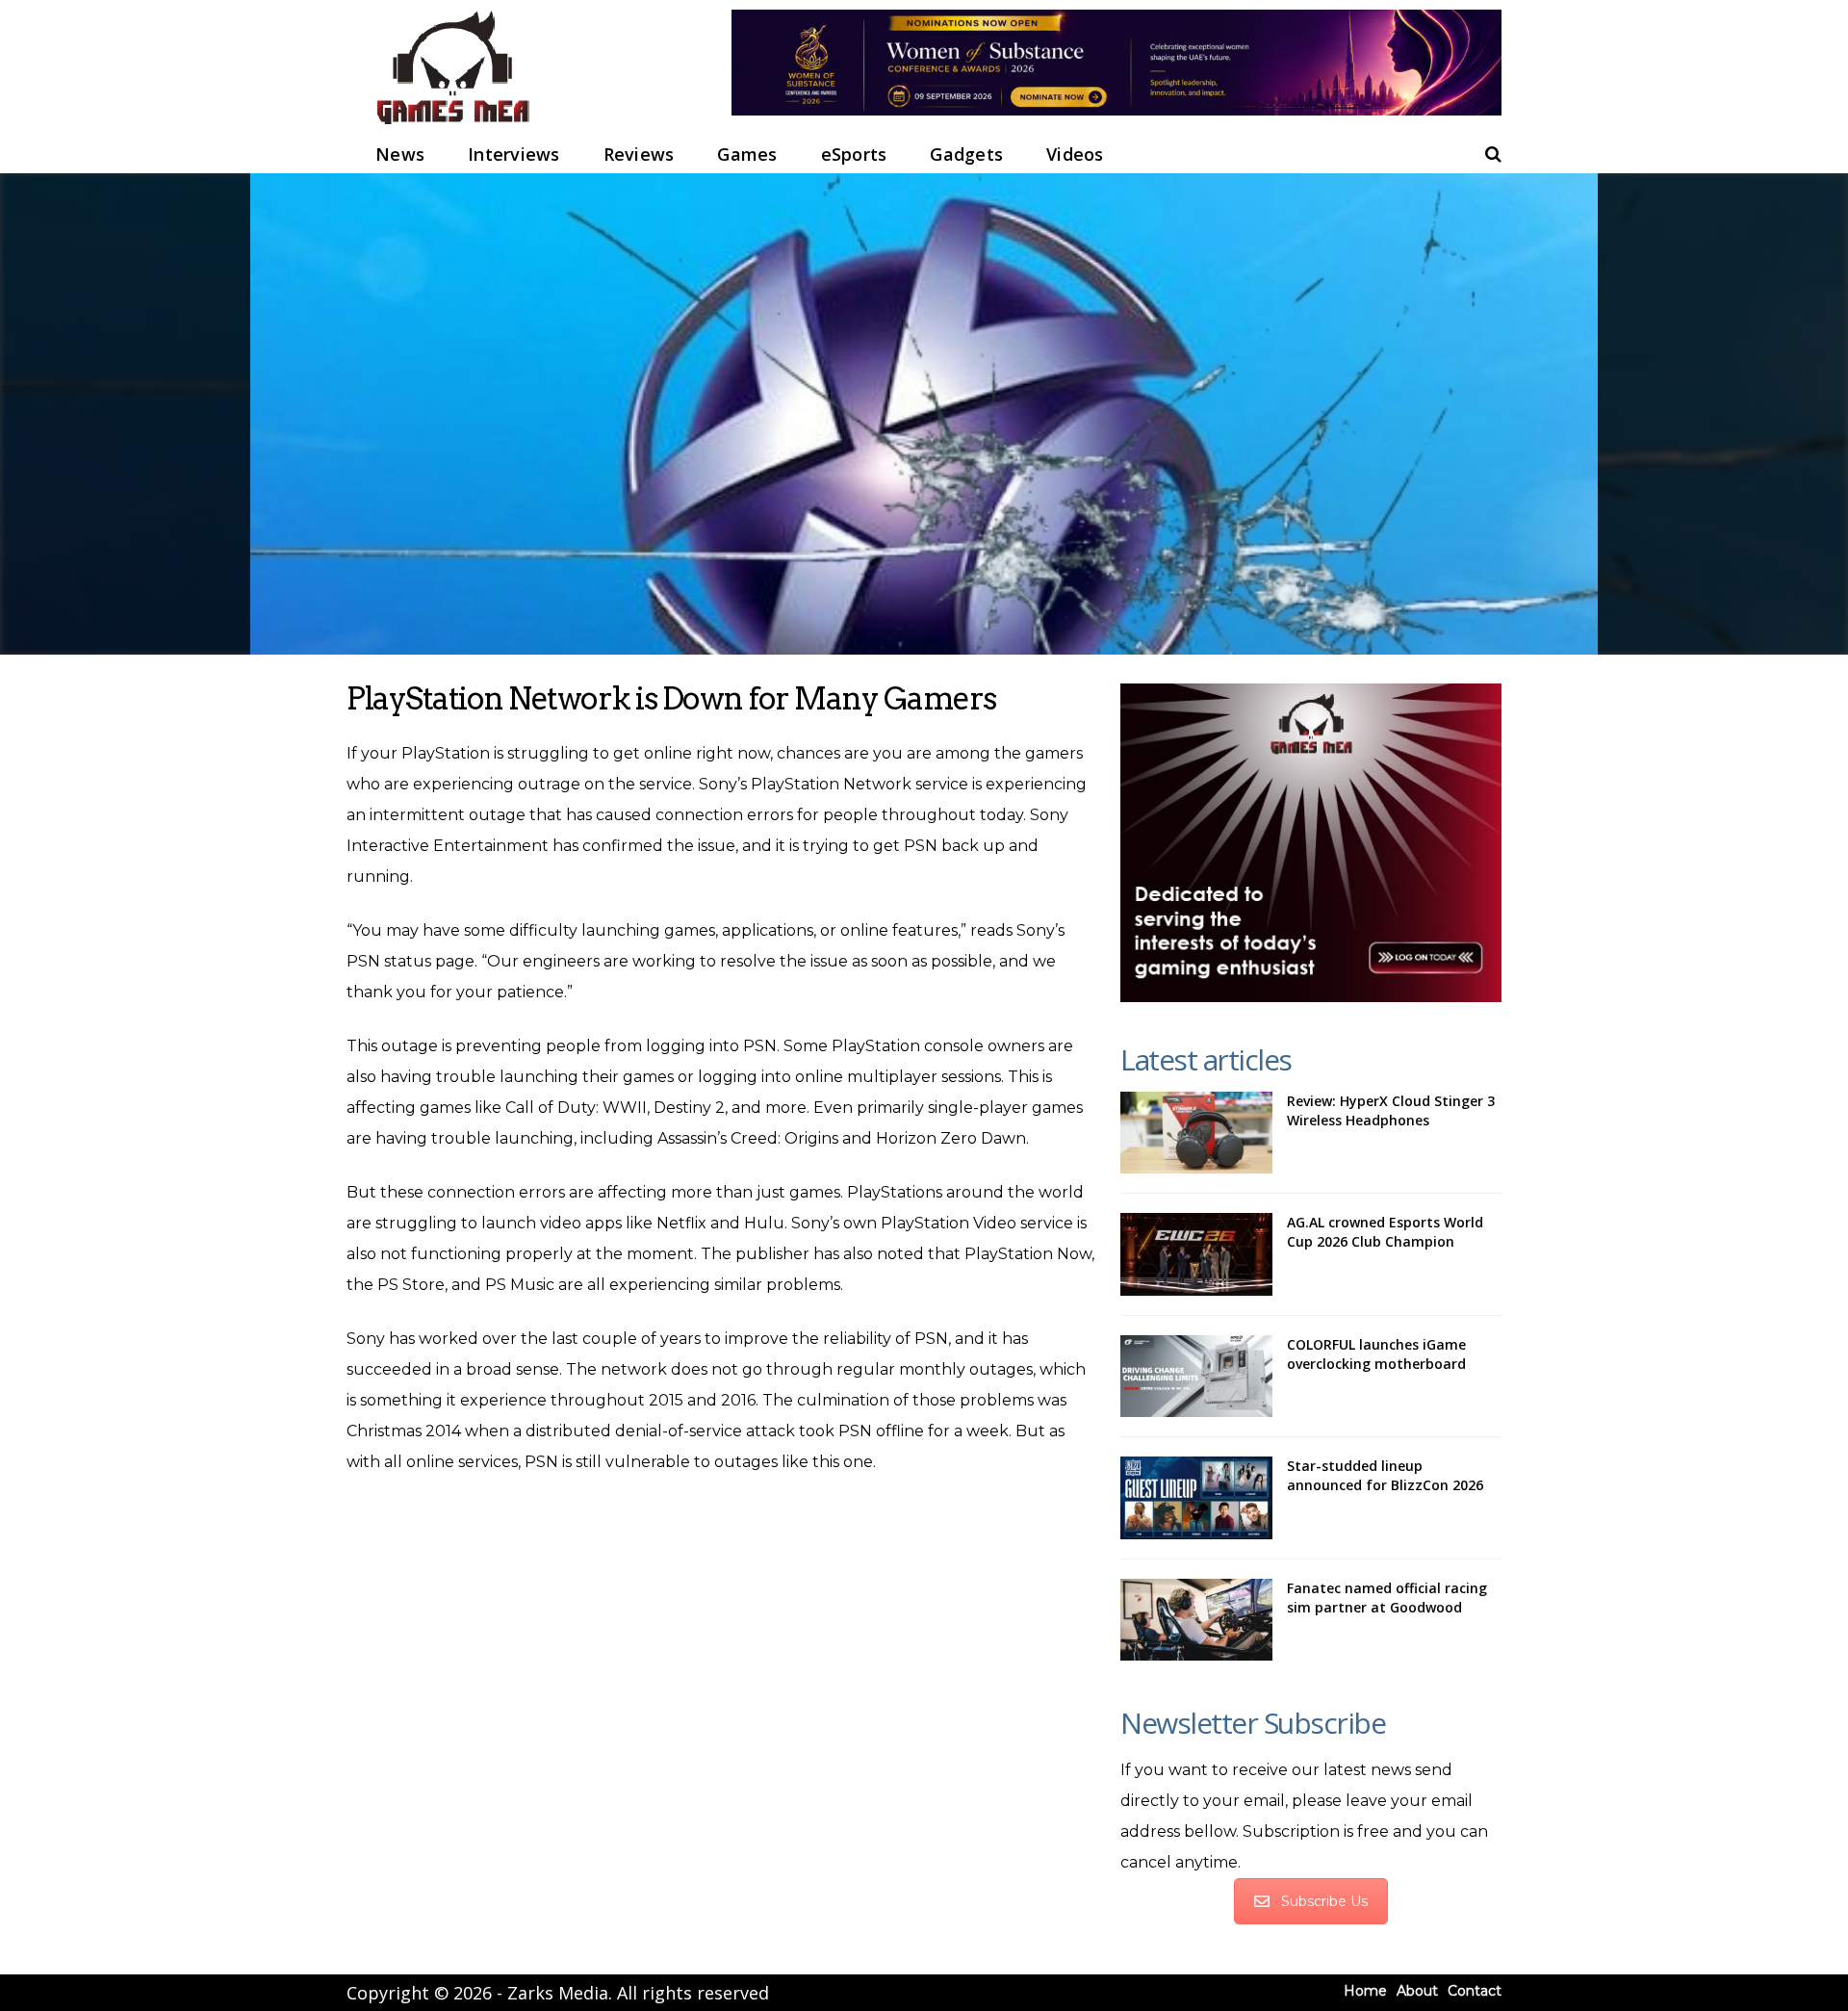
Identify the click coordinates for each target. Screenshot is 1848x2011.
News (400, 154)
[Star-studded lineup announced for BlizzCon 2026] (1196, 1498)
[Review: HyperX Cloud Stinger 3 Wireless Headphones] (1196, 1133)
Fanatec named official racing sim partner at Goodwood (1387, 1598)
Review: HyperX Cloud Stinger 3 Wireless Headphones (1391, 1110)
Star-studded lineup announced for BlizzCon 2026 (1385, 1475)
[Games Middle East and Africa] (452, 126)
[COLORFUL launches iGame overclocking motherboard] (1196, 1377)
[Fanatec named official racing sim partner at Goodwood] (1196, 1620)
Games (747, 154)
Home (1365, 1991)
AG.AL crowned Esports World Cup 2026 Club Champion (1385, 1232)
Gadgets (966, 154)
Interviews (514, 154)
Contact (1475, 1991)
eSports (854, 154)
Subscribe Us (1324, 1901)
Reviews (639, 154)
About (1417, 1991)
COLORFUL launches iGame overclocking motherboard (1376, 1354)
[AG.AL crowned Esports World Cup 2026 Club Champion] (1196, 1254)
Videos (1075, 154)
